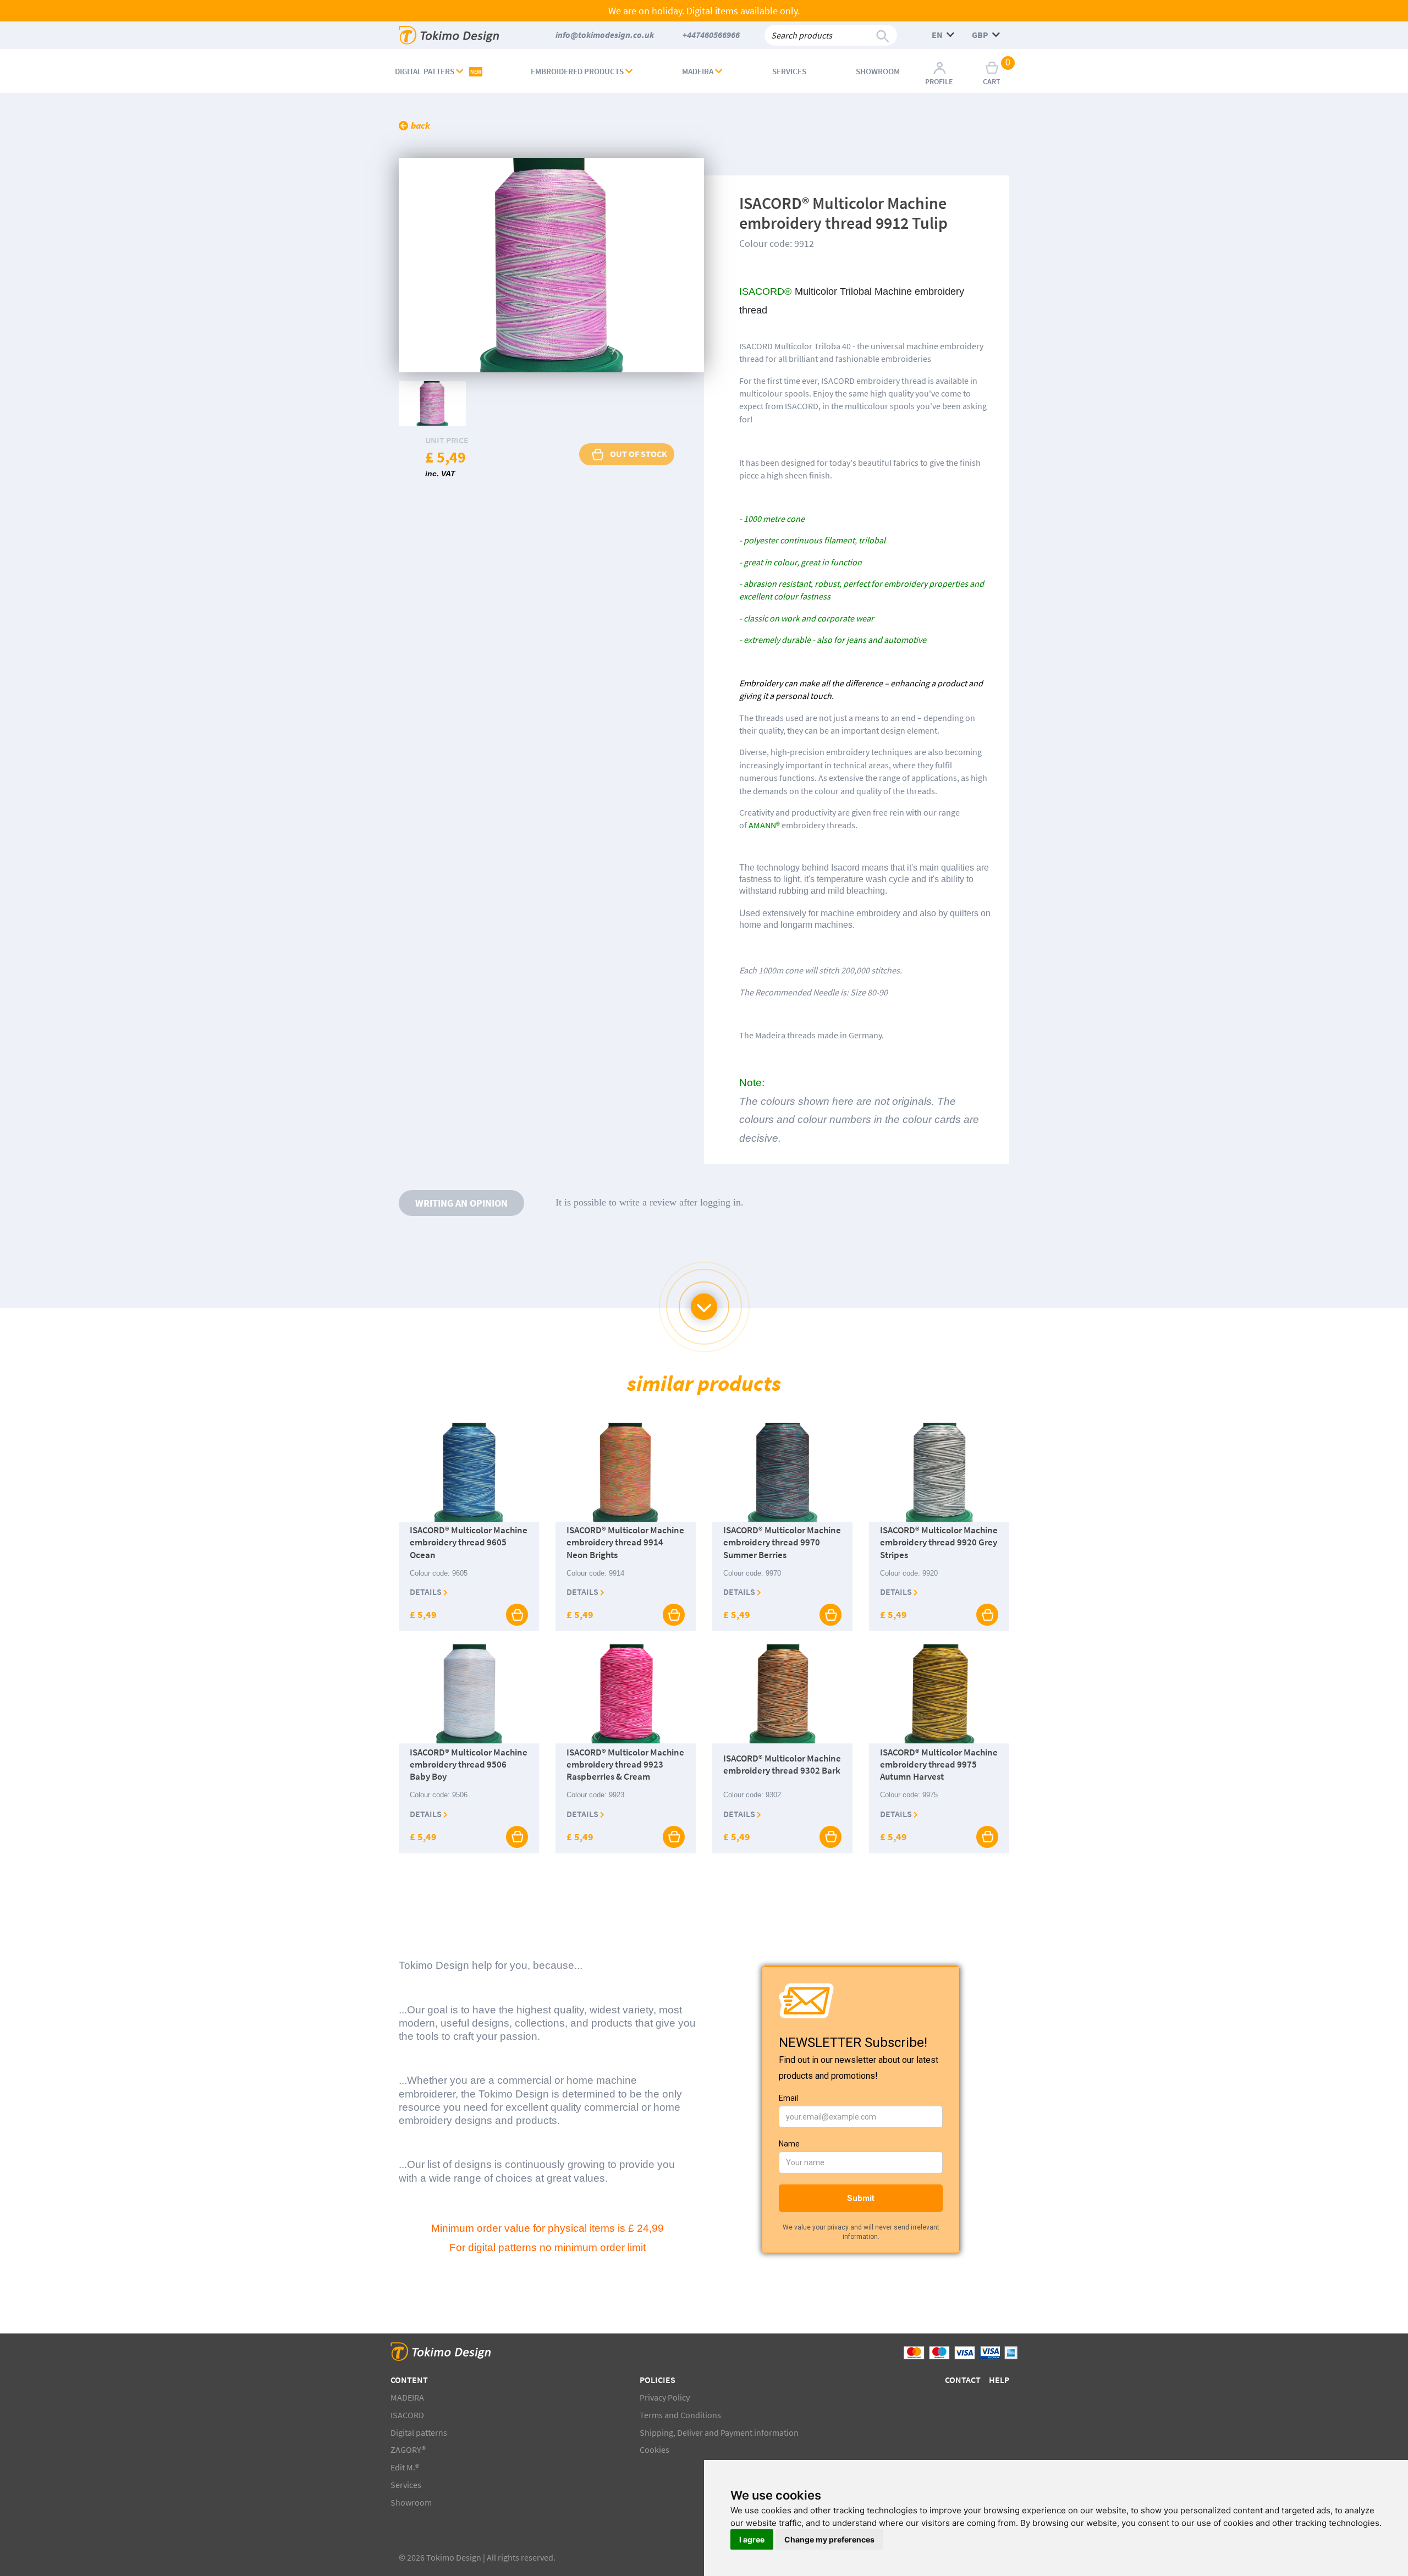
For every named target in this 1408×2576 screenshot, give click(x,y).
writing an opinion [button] (461, 1203)
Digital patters (438, 71)
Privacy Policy (665, 2397)
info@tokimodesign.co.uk (605, 35)
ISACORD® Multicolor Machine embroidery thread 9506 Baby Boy (469, 1764)
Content (409, 2380)
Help (999, 2380)
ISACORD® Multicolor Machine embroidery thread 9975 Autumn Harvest (939, 1764)
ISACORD (407, 2415)
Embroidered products (578, 71)
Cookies (654, 2450)
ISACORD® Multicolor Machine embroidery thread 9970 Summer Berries (782, 1543)
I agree (752, 2539)
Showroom (878, 71)
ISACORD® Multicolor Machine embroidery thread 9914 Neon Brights (625, 1543)
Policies (658, 2380)
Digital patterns (419, 2432)
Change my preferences (829, 2539)
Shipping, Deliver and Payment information (719, 2432)
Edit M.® (405, 2467)
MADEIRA (698, 71)
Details (427, 1592)
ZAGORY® (408, 2450)
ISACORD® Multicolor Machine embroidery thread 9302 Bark (782, 1764)
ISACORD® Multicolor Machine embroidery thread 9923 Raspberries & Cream (625, 1764)
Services (789, 71)
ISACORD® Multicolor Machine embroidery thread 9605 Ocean (469, 1543)
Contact (963, 2380)
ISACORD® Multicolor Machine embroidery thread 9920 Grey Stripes (939, 1543)
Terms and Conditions (680, 2415)
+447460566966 (711, 35)
